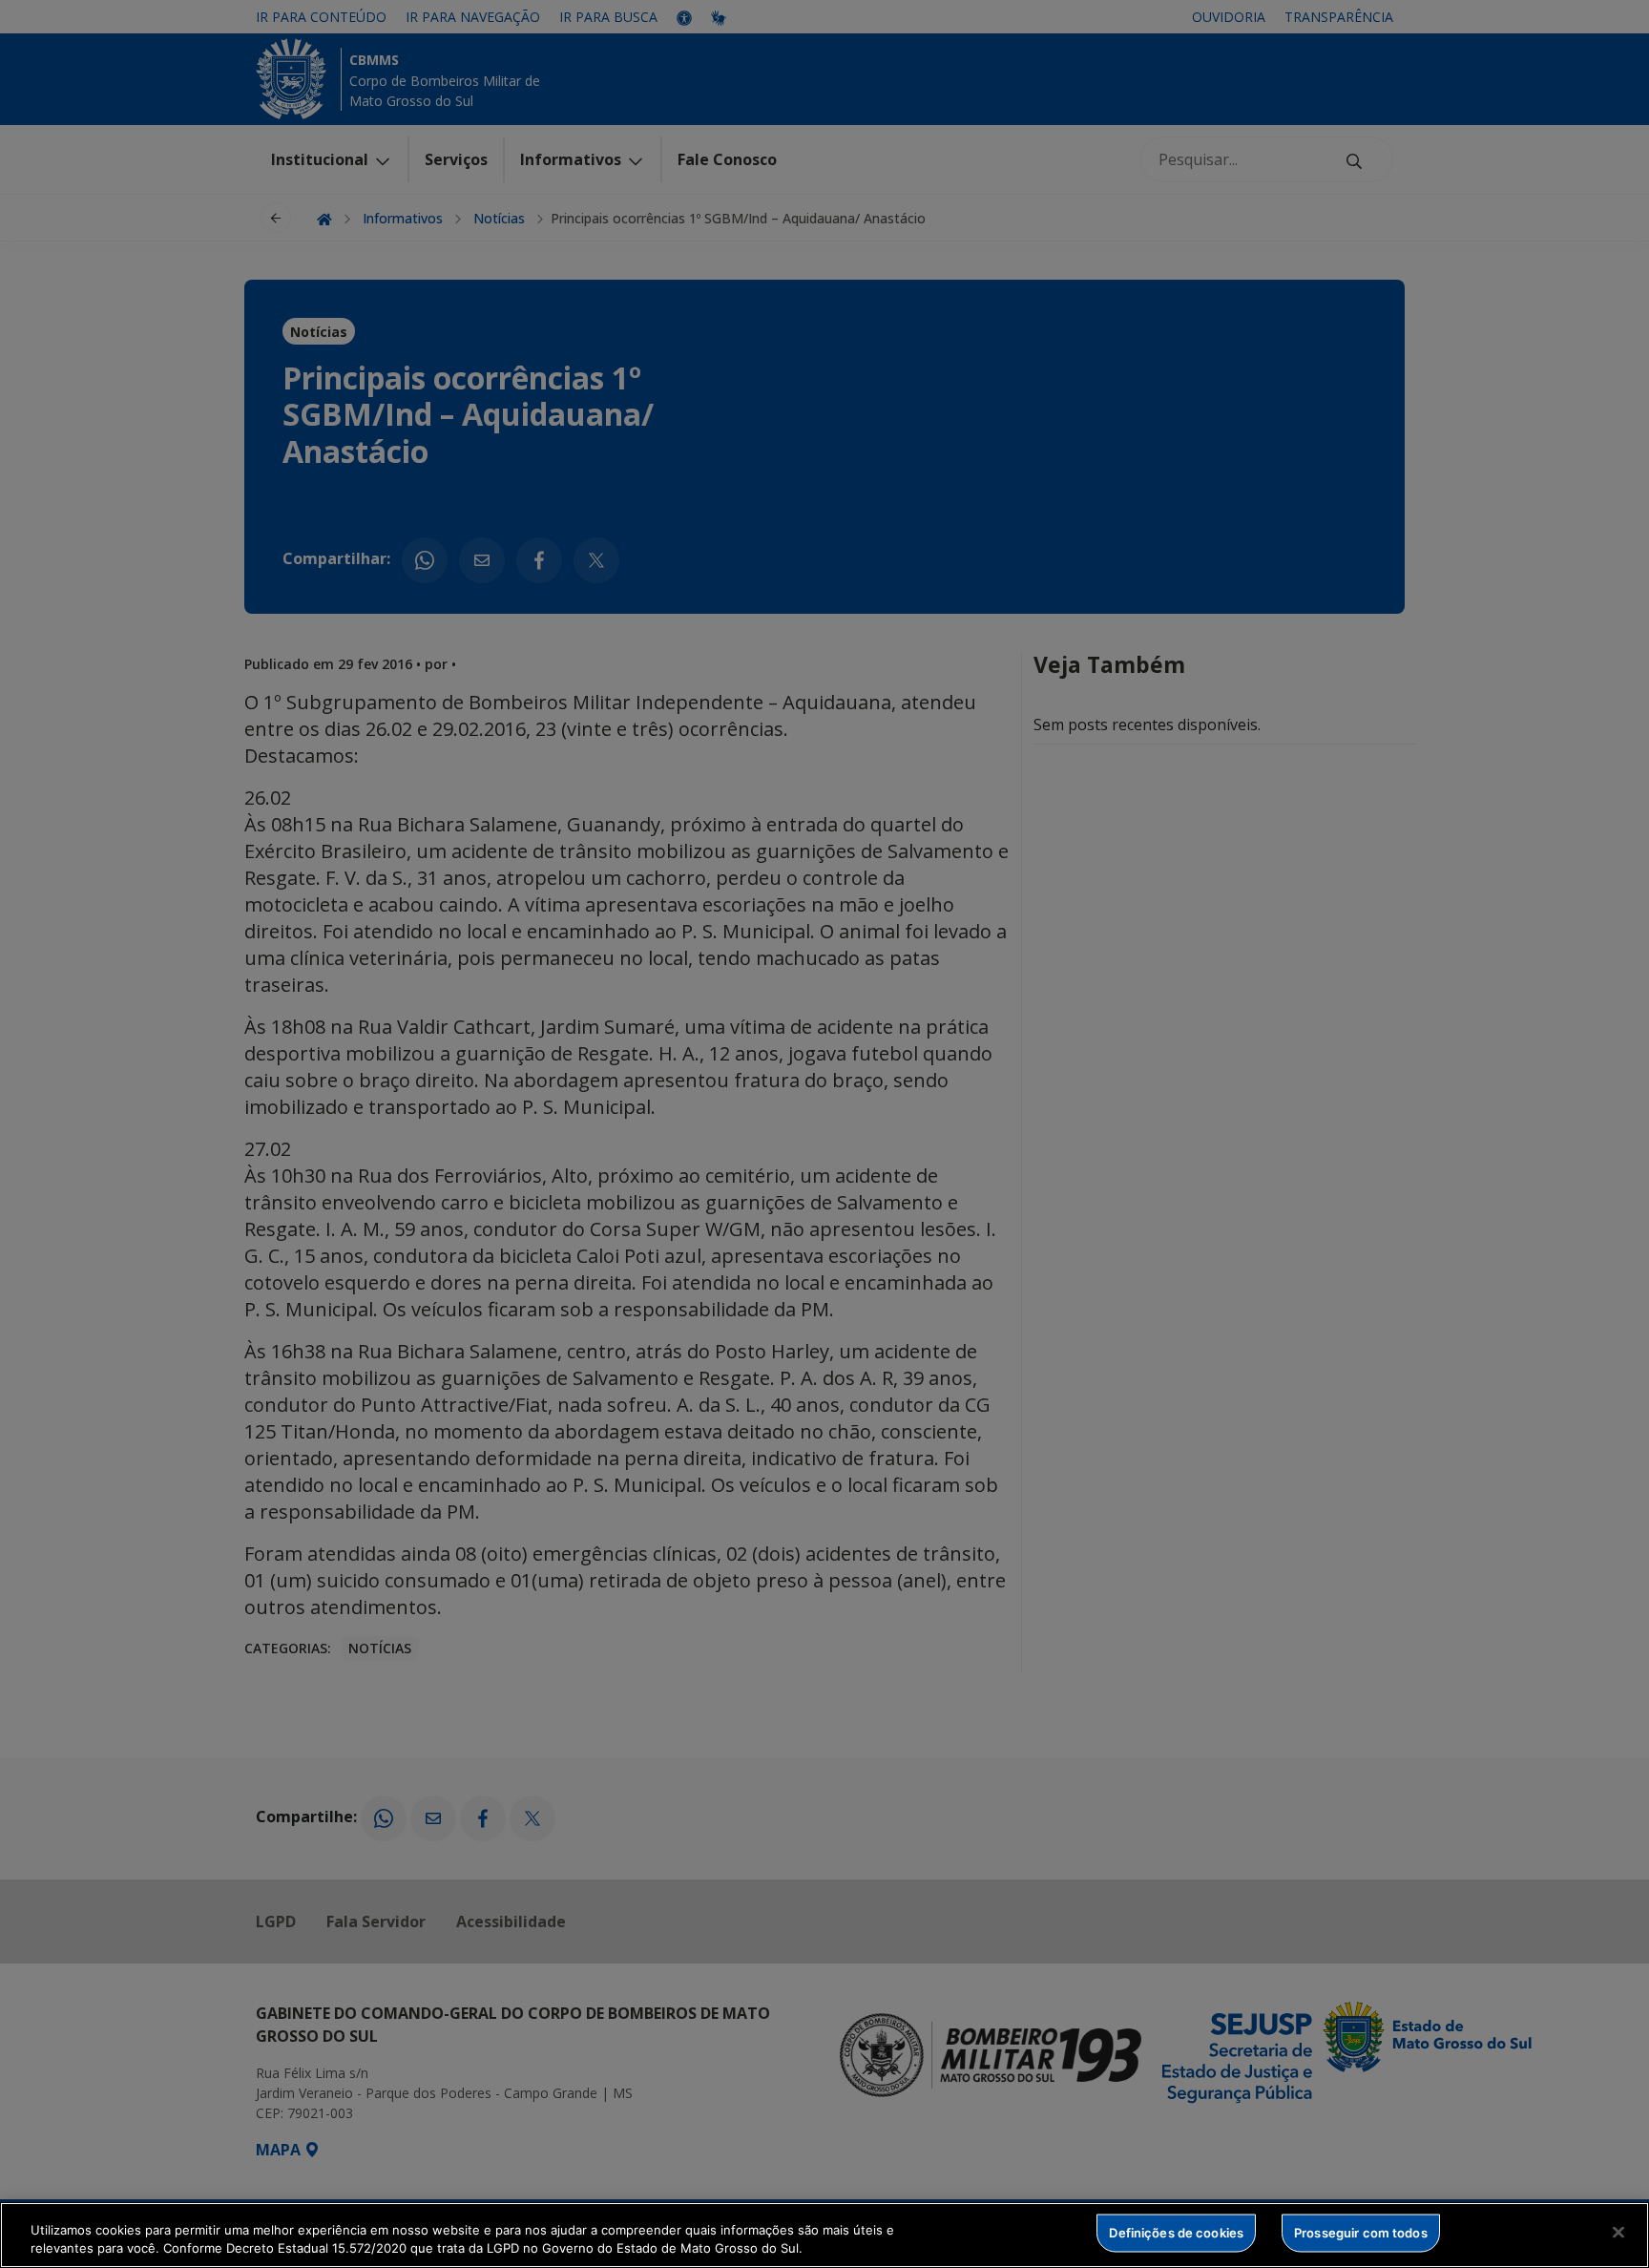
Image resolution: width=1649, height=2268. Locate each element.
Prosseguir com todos (1361, 2233)
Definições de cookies (1176, 2233)
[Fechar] (1618, 2233)
